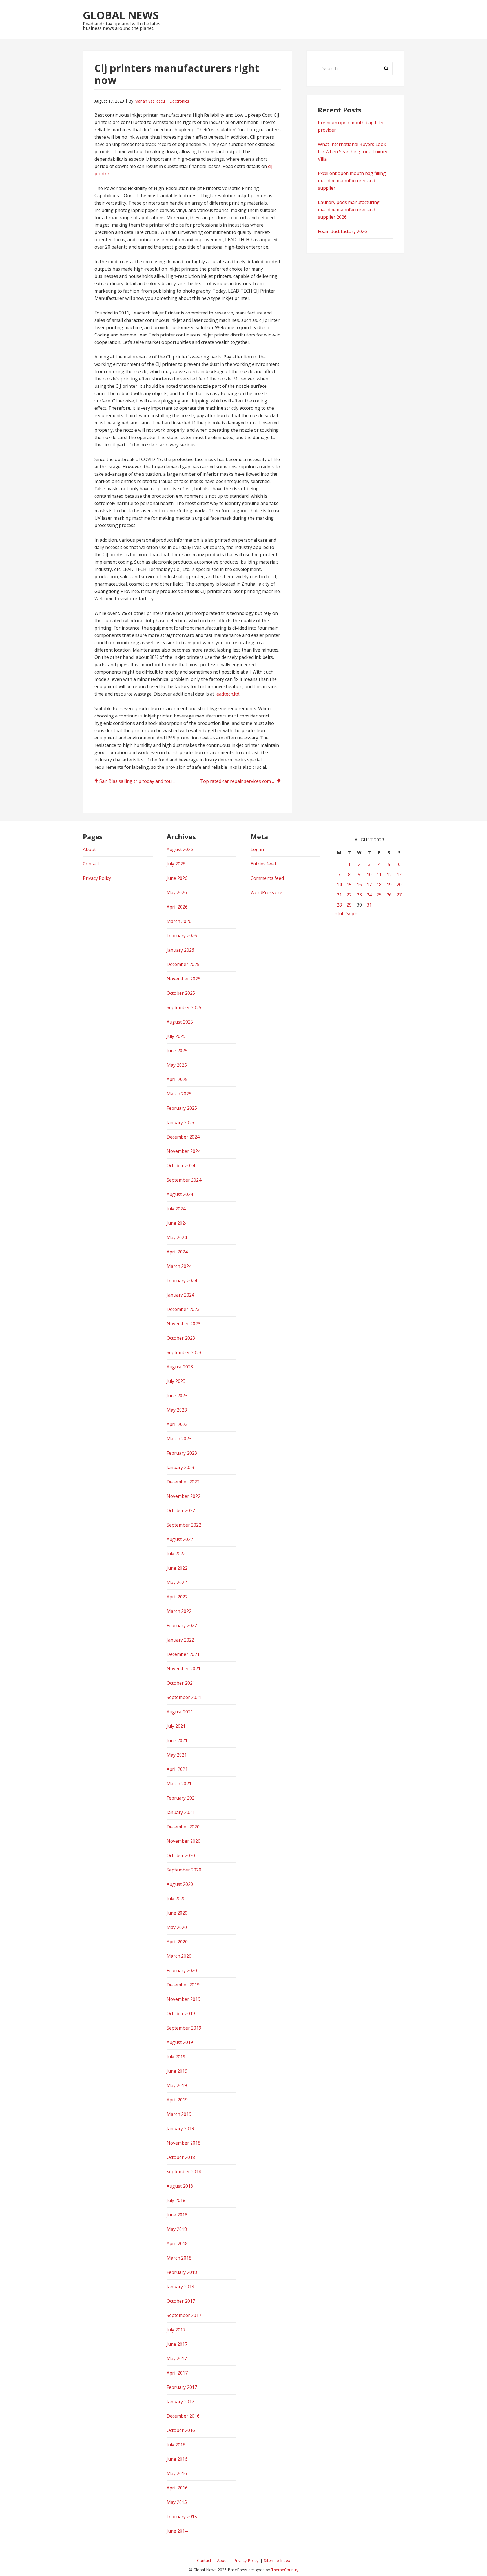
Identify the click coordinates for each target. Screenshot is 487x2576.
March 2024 (179, 1266)
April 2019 (177, 2100)
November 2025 (183, 979)
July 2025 (176, 1036)
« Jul (339, 914)
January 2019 (180, 2128)
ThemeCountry (285, 2570)
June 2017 (177, 2344)
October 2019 (181, 2014)
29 (349, 905)
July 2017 (176, 2330)
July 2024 (176, 1209)
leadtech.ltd (227, 694)
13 (399, 874)
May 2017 (177, 2358)
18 (379, 885)
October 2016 (181, 2430)
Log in (257, 849)
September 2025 (184, 1007)
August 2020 (180, 1884)
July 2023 (176, 1381)
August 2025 (180, 1022)
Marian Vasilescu (150, 101)
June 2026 (177, 878)
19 (389, 885)
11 (379, 874)
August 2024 (180, 1194)
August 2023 (180, 1367)
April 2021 (177, 1769)
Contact (91, 864)
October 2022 (181, 1510)
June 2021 (177, 1740)
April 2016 (177, 2488)
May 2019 (177, 2085)
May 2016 (177, 2473)
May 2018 (177, 2229)
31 (369, 905)
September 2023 (184, 1352)
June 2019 (177, 2071)
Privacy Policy (97, 878)
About (89, 849)
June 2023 (177, 1396)
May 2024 (177, 1237)
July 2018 (176, 2200)
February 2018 (182, 2272)
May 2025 (177, 1065)
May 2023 (177, 1410)
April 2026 (177, 907)
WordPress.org (266, 892)
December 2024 (183, 1137)
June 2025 (177, 1051)
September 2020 (184, 1870)
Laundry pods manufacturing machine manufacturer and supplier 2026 (349, 210)
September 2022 (184, 1525)
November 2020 (183, 1841)
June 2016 (177, 2459)
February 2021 (182, 1798)
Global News (121, 15)
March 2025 (179, 1094)
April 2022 (177, 1597)
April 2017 (177, 2373)
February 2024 (182, 1281)
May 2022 (177, 1582)
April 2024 (177, 1252)
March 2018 (179, 2258)
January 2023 (180, 1467)
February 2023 (182, 1453)
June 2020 (177, 1913)
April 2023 (177, 1424)
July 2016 (176, 2445)
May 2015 (177, 2502)
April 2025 (177, 1079)
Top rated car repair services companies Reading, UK (240, 781)
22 (349, 895)
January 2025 (180, 1122)
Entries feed (263, 864)
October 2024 (181, 1166)
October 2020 (181, 1855)
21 (339, 895)
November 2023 (183, 1324)
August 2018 (180, 2186)
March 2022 (179, 1611)
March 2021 (179, 1784)
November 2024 (183, 1151)
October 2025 (181, 993)
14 (339, 885)
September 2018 (184, 2172)
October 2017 (181, 2301)
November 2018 (183, 2143)
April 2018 (177, 2243)
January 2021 (180, 1812)
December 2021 (183, 1654)
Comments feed (267, 878)
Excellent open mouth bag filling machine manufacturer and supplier (352, 181)
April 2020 (177, 1942)
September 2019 (184, 2028)
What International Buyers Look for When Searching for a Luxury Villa (353, 152)
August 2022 (180, 1539)
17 (369, 885)
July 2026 (176, 864)
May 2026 (177, 892)
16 (359, 885)
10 (369, 874)
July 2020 (176, 1899)
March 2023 (179, 1439)
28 (339, 905)
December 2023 (183, 1309)
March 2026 (179, 921)
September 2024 (184, 1180)
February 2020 (182, 1970)
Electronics (179, 101)
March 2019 (179, 2114)
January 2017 (180, 2402)
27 (399, 895)
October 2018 (181, 2157)
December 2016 (183, 2416)
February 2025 (182, 1108)
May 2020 (177, 1927)
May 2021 (177, 1755)
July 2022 (176, 1554)
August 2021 (180, 1712)
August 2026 (180, 849)
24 (369, 895)
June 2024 (177, 1223)
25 (379, 895)
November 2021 (183, 1669)
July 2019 (176, 2057)
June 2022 (177, 1568)
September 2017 (184, 2315)
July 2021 (176, 1726)
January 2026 (180, 950)
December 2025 (183, 964)
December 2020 (183, 1827)
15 (349, 885)
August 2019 (180, 2042)
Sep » (352, 914)
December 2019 (183, 1985)
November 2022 (183, 1496)
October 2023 (181, 1338)
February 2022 (182, 1625)
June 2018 (177, 2215)
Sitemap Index (277, 2560)
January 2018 (180, 2287)
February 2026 (182, 936)
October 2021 (181, 1683)
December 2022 (183, 1482)
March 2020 (179, 1956)
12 (389, 874)
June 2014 (177, 2531)
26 (389, 895)
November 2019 (183, 1999)
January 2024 (180, 1295)
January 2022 (180, 1640)
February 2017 (182, 2387)
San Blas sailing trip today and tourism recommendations (140, 781)
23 (359, 895)
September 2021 (184, 1697)
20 (399, 885)
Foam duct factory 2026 (342, 231)
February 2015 (182, 2517)
